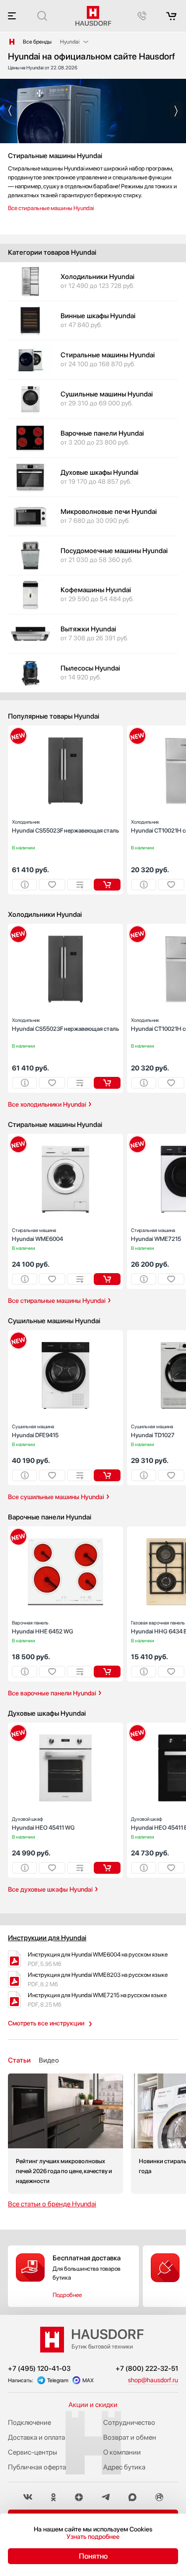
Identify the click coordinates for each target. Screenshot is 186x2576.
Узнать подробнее (93, 2537)
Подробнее (67, 2295)
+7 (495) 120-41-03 (39, 2368)
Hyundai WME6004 (37, 1235)
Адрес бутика (124, 2467)
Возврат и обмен (130, 2437)
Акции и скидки (93, 2405)
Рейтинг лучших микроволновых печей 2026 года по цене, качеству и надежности (65, 2134)
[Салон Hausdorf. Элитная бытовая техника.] (12, 42)
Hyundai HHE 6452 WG (43, 1627)
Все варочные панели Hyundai (52, 1693)
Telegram (58, 2380)
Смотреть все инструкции (46, 2023)
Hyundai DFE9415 (35, 1431)
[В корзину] (107, 885)
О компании (122, 2452)
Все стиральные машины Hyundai (51, 208)
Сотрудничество (129, 2422)
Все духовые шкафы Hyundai (50, 1889)
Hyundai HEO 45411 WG (43, 1823)
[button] (10, 111)
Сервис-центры (32, 2452)
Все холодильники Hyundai (47, 1104)
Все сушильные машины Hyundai (56, 1497)
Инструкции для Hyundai (47, 1938)
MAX (88, 2380)
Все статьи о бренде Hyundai (52, 2204)
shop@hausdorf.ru (153, 2380)
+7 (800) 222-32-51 (147, 2368)
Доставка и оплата (36, 2437)
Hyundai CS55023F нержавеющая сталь (65, 826)
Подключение (30, 2422)
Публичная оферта (37, 2467)
